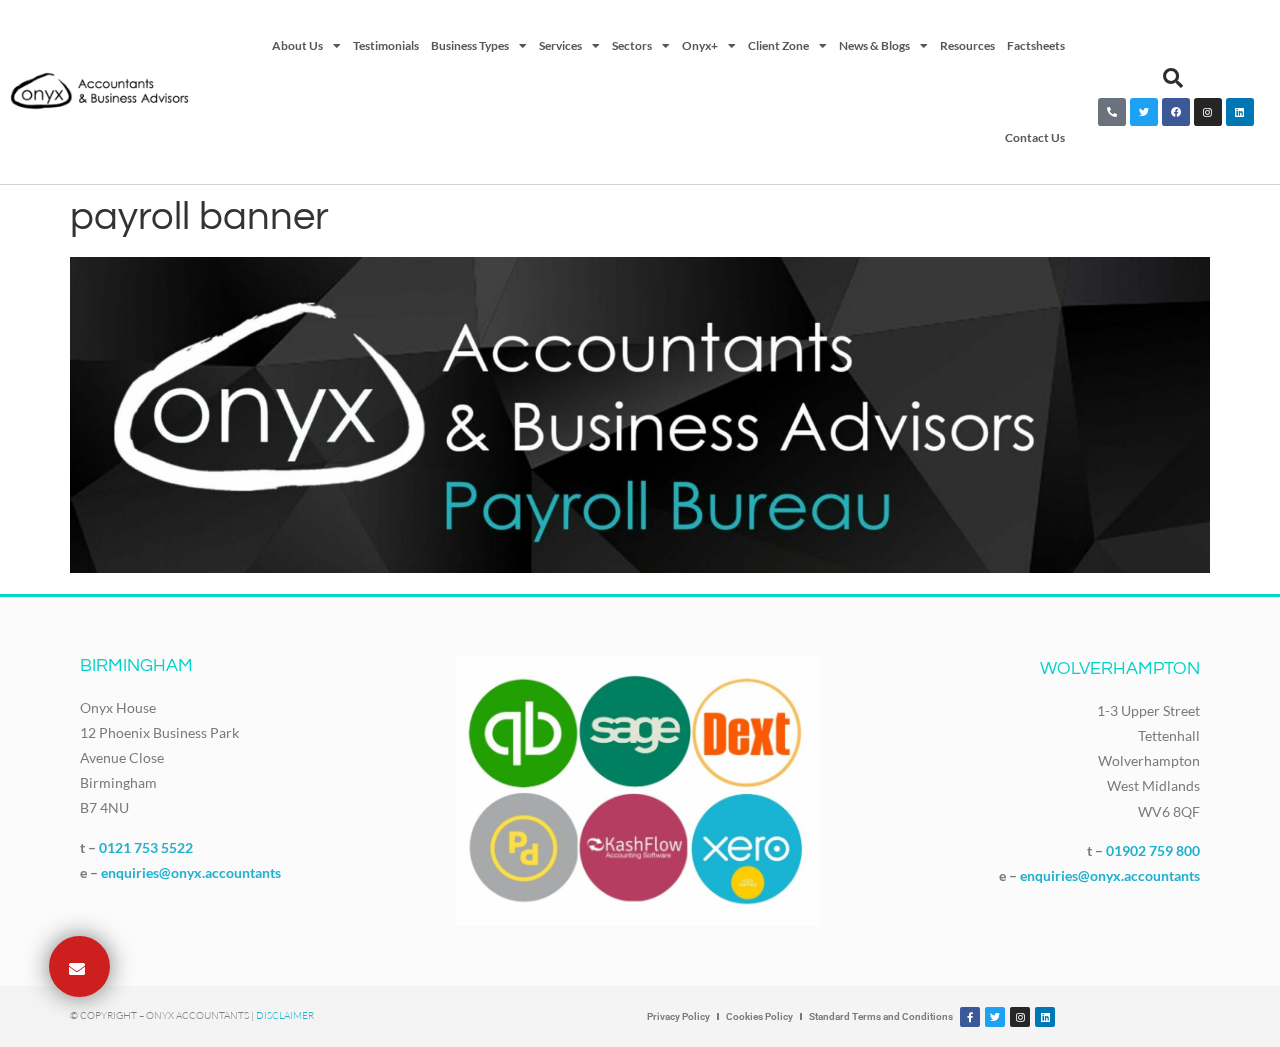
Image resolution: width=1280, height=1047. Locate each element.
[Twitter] (1144, 112)
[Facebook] (1176, 112)
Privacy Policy (678, 1016)
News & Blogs (874, 45)
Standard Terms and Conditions (881, 1016)
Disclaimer (285, 1015)
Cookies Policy (759, 1016)
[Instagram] (1208, 112)
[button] (1173, 78)
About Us (297, 45)
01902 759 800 (1153, 850)
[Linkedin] (1240, 112)
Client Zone (778, 45)
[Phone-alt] (1112, 112)
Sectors (632, 45)
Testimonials (386, 45)
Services (560, 45)
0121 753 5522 (146, 847)
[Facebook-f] (970, 1017)
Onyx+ (700, 45)
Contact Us (1035, 137)
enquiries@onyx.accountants (191, 872)
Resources (967, 45)
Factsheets (1036, 45)
